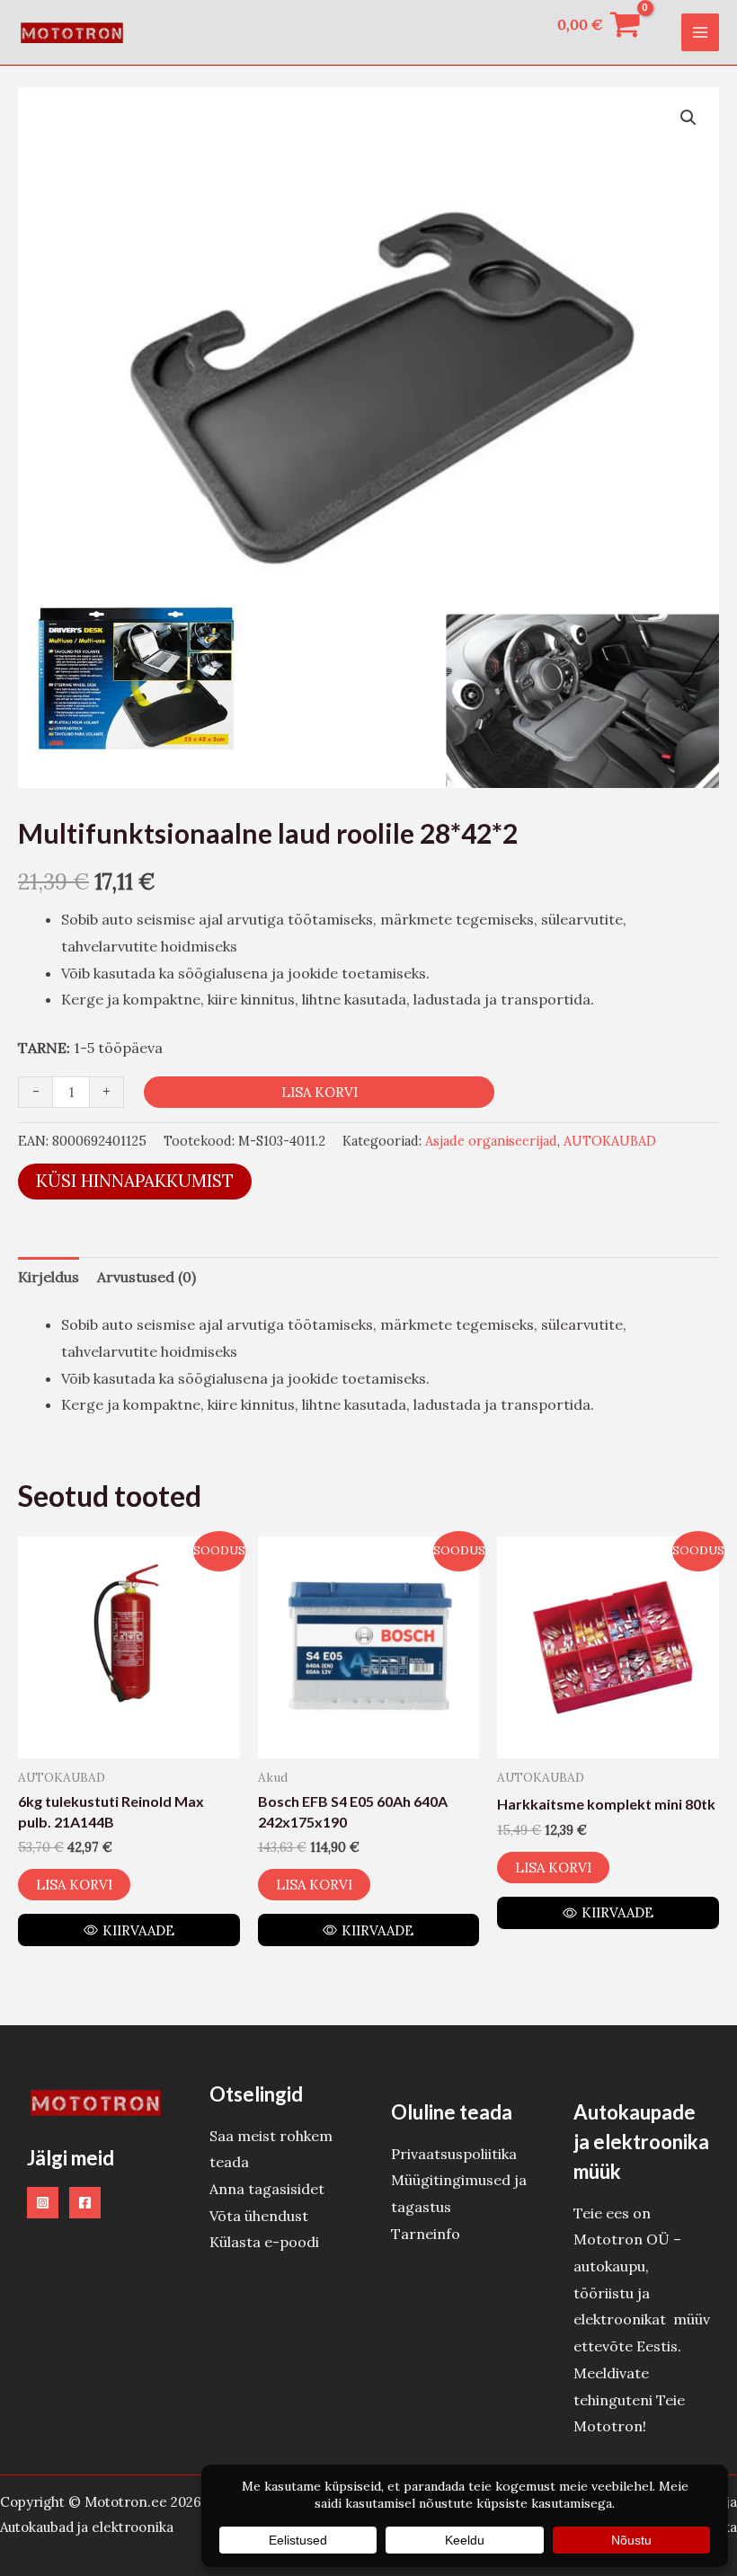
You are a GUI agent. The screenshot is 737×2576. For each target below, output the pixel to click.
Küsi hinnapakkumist (135, 1181)
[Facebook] (85, 2203)
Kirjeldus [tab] (49, 1277)
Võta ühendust (259, 2216)
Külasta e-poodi (264, 2242)
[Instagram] (43, 2203)
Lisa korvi (320, 1092)
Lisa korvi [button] (74, 1885)
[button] (688, 118)
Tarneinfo (426, 2234)
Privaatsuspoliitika (454, 2154)
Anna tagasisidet (267, 2189)
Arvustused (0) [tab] (147, 1277)
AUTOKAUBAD (610, 1141)
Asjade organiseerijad (491, 1141)
